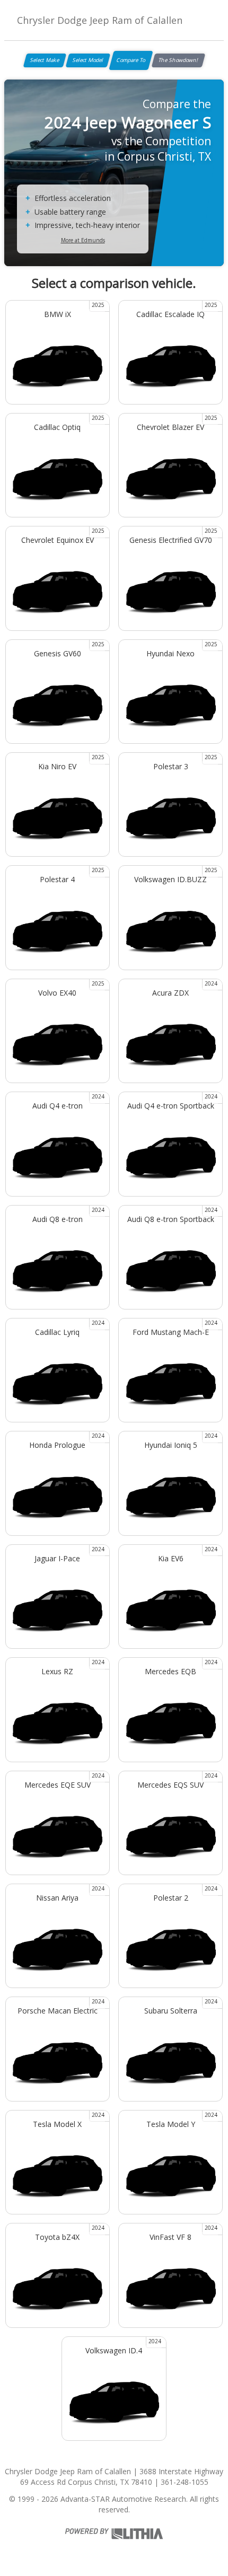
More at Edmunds (83, 240)
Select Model (88, 60)
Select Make (45, 60)
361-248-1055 (185, 2482)
